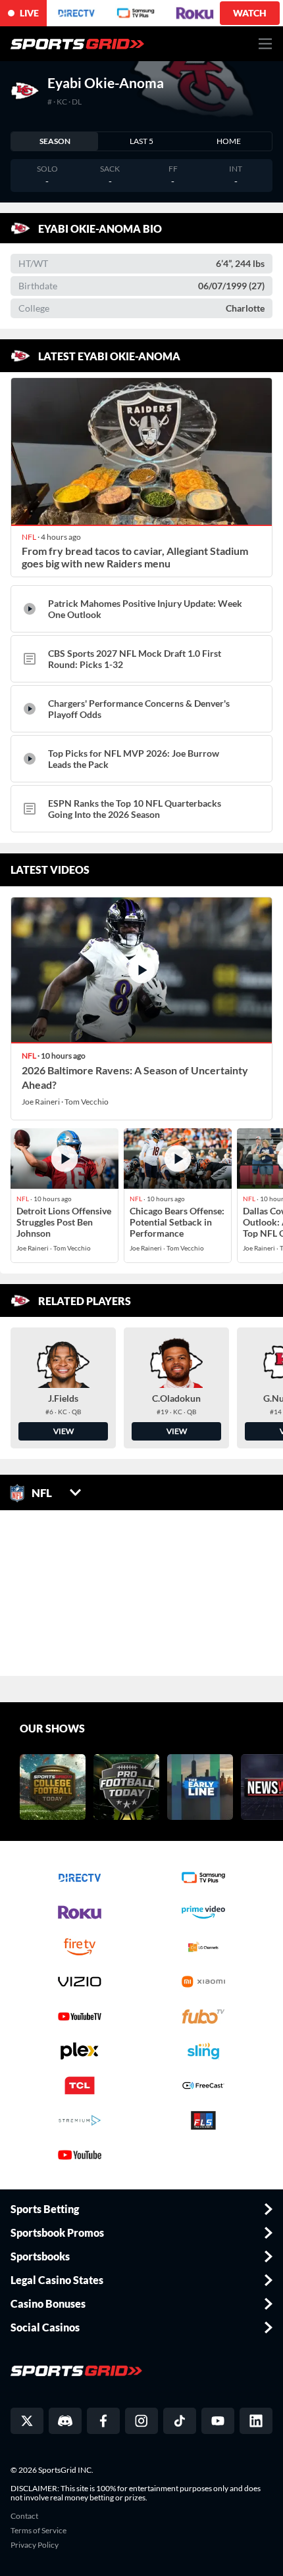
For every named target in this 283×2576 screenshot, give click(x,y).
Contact (24, 2516)
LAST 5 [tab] (141, 141)
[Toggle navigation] (266, 44)
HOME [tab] (229, 141)
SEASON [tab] (55, 141)
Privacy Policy (35, 2545)
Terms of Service (39, 2531)
